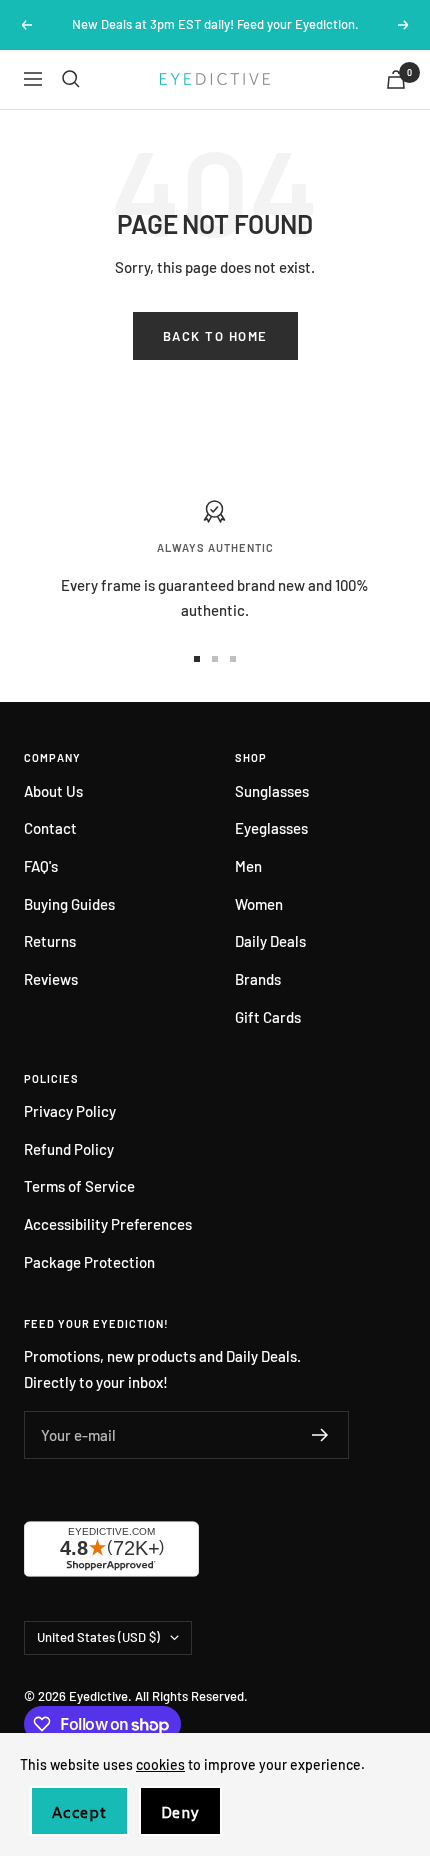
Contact (50, 828)
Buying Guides (69, 904)
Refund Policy (69, 1149)
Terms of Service (79, 1186)
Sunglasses (272, 791)
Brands (258, 979)
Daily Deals (270, 941)
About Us (53, 791)
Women (259, 904)
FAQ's (41, 866)
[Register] (320, 1435)
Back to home (215, 336)
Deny (180, 1812)
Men (248, 866)
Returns (50, 941)
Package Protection (89, 1262)
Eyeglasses (271, 828)
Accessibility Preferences (108, 1224)
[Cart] (396, 79)
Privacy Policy (70, 1111)
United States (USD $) (98, 1637)
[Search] (71, 79)
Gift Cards (268, 1017)
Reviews (51, 979)
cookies (160, 1764)
